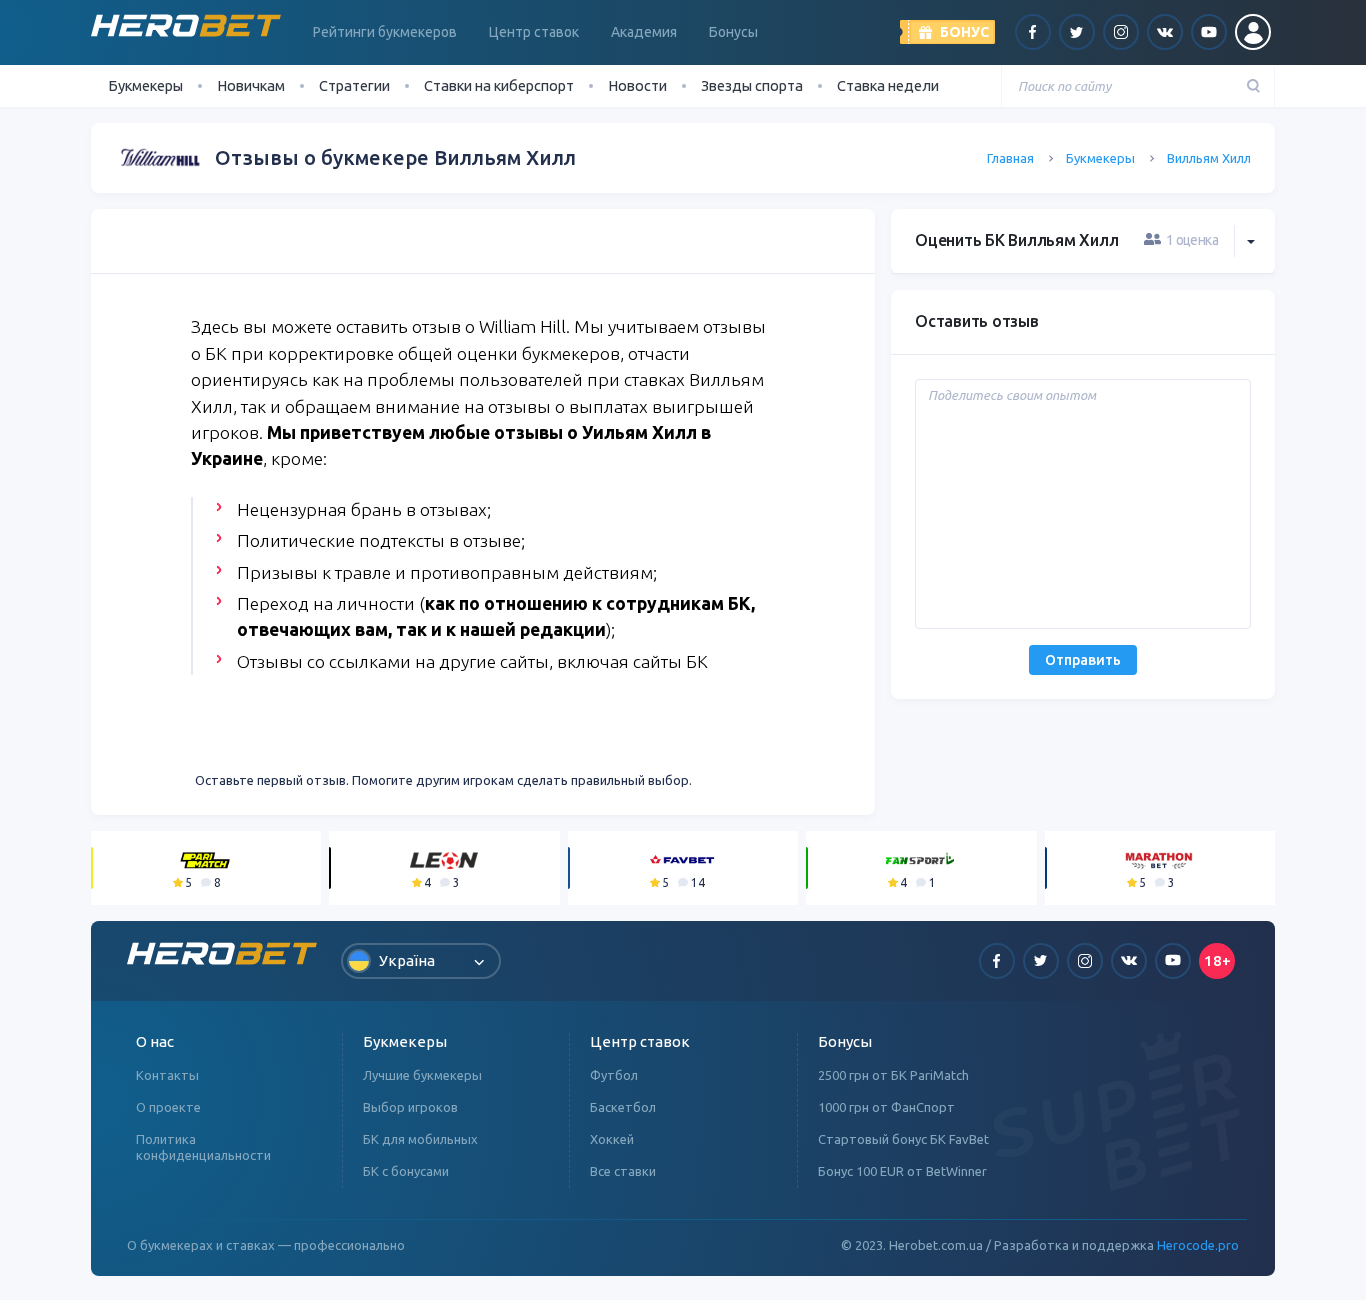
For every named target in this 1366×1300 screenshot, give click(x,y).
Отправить (1083, 660)
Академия (644, 32)
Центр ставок (534, 32)
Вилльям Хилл (1209, 158)
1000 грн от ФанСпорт (886, 1107)
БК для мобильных (420, 1139)
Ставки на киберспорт (499, 85)
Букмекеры (1100, 158)
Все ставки (623, 1171)
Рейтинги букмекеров (385, 32)
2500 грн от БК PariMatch (893, 1075)
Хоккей (612, 1139)
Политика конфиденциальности (203, 1147)
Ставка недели (888, 85)
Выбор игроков (410, 1107)
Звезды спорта (752, 85)
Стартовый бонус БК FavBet (903, 1139)
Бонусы (733, 32)
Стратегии (354, 85)
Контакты (167, 1075)
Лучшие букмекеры (422, 1075)
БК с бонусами (406, 1171)
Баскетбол (623, 1107)
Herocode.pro (1198, 1245)
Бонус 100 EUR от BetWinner (902, 1171)
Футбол (614, 1075)
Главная (1010, 158)
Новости (637, 85)
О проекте (168, 1107)
